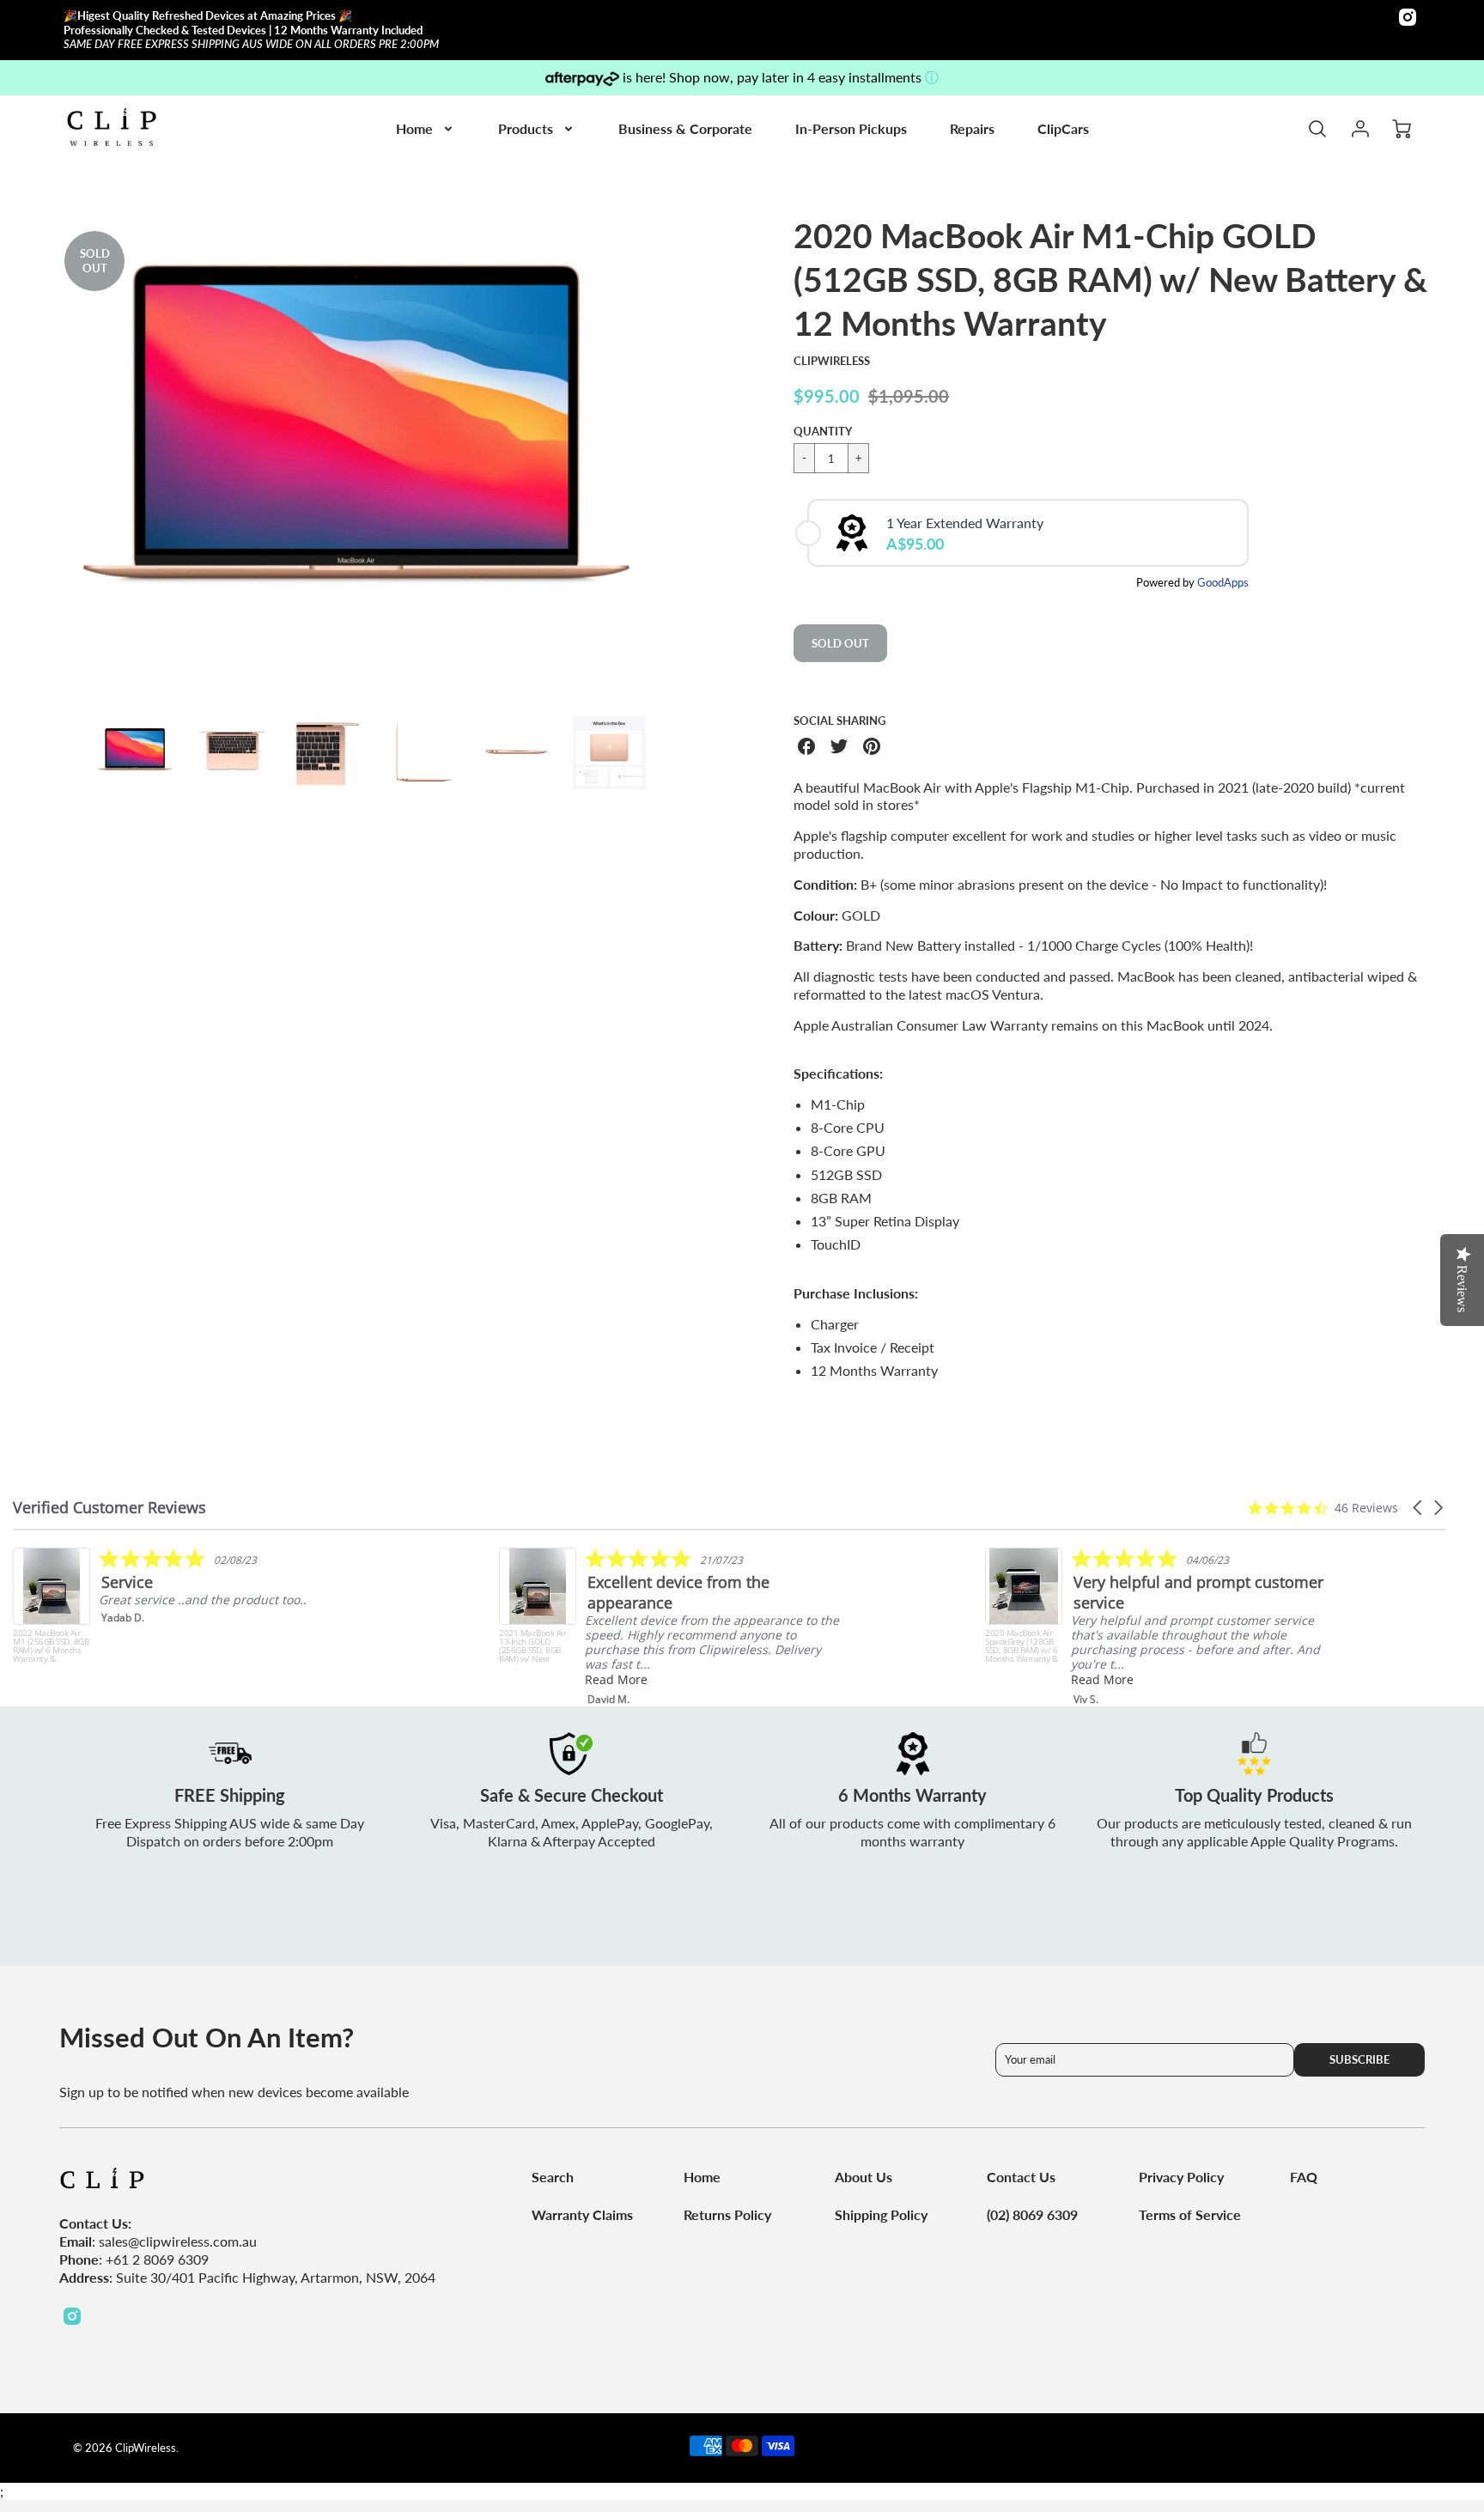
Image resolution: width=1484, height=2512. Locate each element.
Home (414, 128)
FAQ (1304, 2177)
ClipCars (1063, 128)
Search (553, 2177)
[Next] (703, 456)
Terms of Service (1190, 2214)
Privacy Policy (1181, 2177)
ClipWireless (832, 361)
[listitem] (186, 1606)
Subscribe (1359, 2059)
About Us (864, 2177)
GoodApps (1223, 582)
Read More (616, 1679)
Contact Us (1021, 2177)
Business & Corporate (685, 128)
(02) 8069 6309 (1032, 2214)
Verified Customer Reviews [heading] (109, 1508)
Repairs (972, 128)
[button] (1419, 1508)
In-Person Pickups (851, 128)
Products (526, 128)
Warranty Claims (582, 2214)
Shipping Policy (881, 2214)
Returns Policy (727, 2214)
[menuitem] (426, 129)
